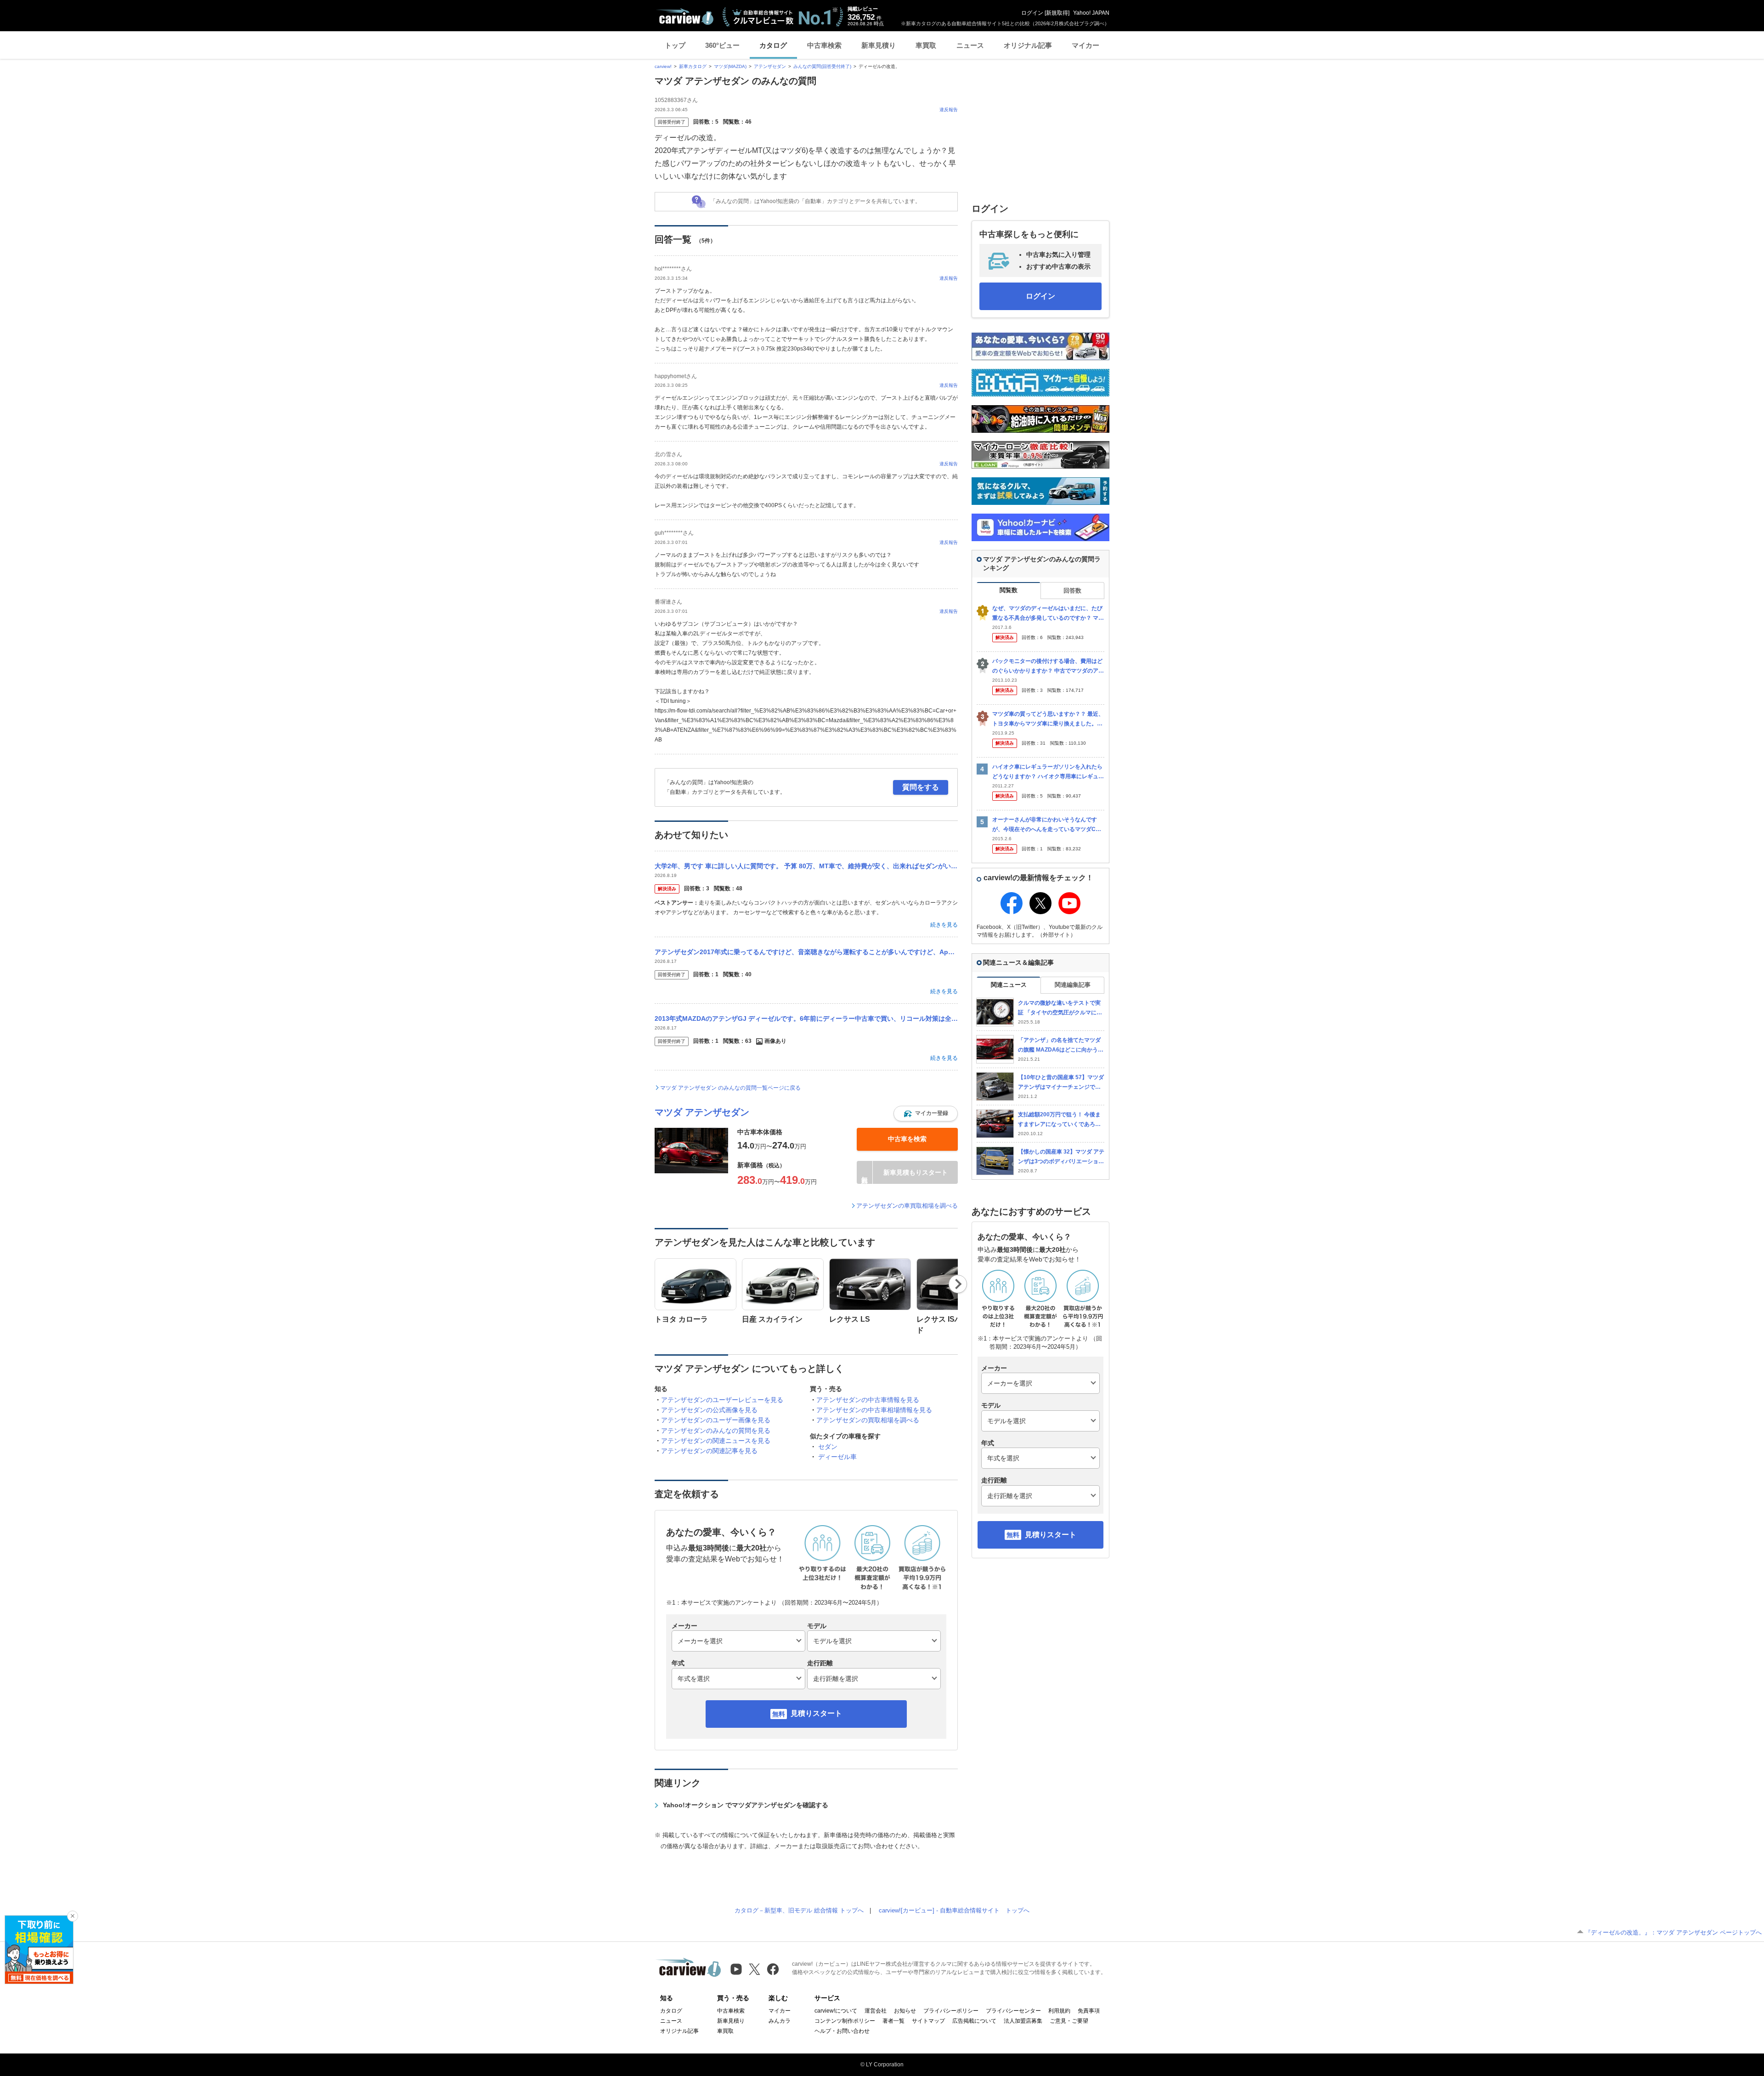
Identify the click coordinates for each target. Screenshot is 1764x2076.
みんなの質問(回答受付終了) (822, 66)
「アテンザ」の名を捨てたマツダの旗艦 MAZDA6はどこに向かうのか (1061, 1045)
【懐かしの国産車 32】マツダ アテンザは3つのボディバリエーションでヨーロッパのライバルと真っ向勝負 (1061, 1157)
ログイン (1032, 13)
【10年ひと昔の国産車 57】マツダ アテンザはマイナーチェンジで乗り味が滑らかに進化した (1061, 1083)
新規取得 (1057, 13)
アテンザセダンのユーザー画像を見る (716, 1420)
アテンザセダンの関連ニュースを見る (716, 1441)
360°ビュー (722, 45)
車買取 (926, 45)
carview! (663, 66)
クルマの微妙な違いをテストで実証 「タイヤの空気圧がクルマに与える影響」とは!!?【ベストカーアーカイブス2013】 (1060, 1008)
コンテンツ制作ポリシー (845, 2021)
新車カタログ (693, 66)
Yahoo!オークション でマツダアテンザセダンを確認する (746, 1805)
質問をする (921, 787)
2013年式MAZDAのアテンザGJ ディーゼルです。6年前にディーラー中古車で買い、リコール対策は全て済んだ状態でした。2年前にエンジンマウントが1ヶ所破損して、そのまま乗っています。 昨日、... (806, 1018)
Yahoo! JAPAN (1091, 13)
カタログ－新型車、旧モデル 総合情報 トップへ (799, 1910)
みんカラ (780, 2021)
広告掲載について (974, 2021)
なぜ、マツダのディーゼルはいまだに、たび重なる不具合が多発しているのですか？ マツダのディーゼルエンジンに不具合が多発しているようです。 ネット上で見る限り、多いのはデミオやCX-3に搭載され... (1048, 614)
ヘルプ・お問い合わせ (842, 2031)
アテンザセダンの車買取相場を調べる (907, 1206)
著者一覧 (893, 2021)
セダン (828, 1447)
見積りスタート (816, 1713)
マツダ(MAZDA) (730, 66)
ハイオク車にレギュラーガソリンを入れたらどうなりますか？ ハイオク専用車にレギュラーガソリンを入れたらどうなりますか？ (1048, 772)
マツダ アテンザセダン (702, 1112)
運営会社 (876, 2011)
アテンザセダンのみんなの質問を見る (716, 1431)
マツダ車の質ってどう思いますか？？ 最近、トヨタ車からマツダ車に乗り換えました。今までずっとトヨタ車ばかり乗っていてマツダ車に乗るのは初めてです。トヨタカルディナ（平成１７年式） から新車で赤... (1048, 719)
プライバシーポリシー (951, 2011)
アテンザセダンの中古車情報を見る (868, 1400)
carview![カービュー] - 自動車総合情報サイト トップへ (954, 1910)
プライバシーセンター (1013, 2011)
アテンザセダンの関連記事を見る (709, 1451)
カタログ (773, 45)
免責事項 (1089, 2011)
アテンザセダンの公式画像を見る (709, 1410)
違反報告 (949, 110)
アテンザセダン (770, 66)
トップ (675, 45)
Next (958, 1284)
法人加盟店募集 (1023, 2021)
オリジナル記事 (1028, 45)
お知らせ (905, 2011)
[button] (926, 1114)
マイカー (1086, 45)
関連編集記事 (1073, 985)
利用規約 (1059, 2011)
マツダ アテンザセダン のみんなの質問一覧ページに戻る (730, 1088)
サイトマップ (928, 2021)
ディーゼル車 (837, 1457)
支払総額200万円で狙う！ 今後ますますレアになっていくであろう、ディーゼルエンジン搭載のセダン (1059, 1120)
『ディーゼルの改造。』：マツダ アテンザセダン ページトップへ (1673, 1932)
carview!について (836, 2011)
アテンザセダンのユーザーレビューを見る (722, 1400)
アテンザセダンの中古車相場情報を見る (874, 1410)
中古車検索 (824, 45)
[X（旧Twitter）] (755, 1969)
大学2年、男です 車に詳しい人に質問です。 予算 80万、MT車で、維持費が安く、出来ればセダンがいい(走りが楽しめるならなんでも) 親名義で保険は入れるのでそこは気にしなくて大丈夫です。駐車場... (806, 866)
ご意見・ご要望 (1069, 2021)
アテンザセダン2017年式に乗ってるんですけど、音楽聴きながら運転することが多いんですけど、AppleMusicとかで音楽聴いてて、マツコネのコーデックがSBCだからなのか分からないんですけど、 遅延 (806, 952)
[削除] (73, 1916)
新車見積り (879, 45)
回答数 (1072, 591)
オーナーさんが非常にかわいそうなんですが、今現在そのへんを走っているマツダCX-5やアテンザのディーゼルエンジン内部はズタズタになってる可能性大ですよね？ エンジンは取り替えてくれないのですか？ (1048, 825)
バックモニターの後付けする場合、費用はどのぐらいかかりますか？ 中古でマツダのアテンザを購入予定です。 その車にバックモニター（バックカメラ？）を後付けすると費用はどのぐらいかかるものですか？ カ (1048, 666)
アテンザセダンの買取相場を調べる (868, 1420)
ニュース (970, 45)
